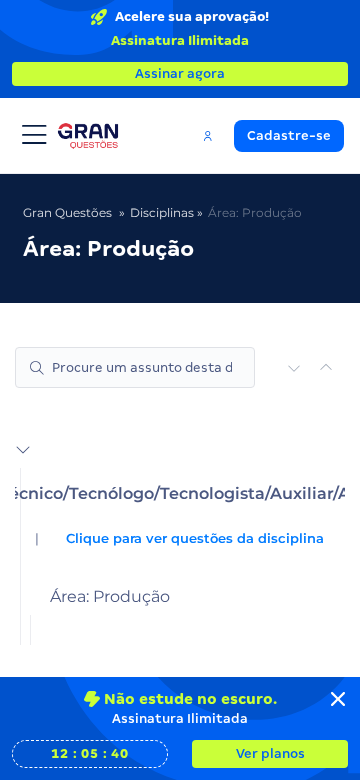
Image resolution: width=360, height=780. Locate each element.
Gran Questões (67, 212)
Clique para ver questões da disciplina (195, 538)
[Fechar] (338, 699)
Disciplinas (162, 212)
